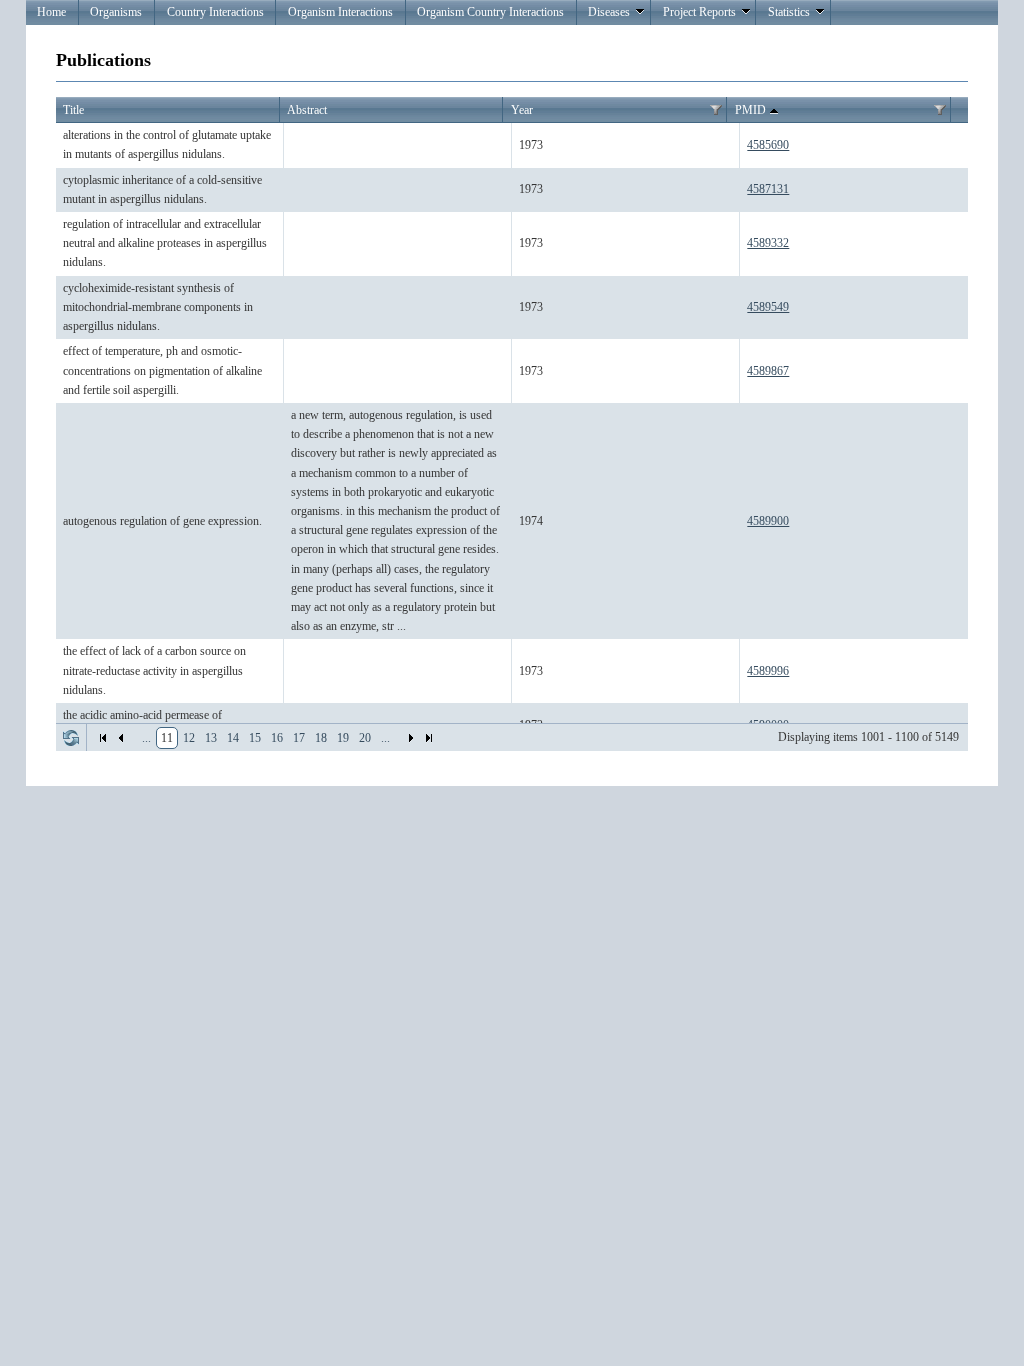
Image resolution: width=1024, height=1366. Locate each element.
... (146, 738)
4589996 (768, 671)
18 (321, 738)
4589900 (768, 521)
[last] (429, 738)
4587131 (768, 189)
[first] (103, 738)
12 (189, 738)
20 (365, 738)
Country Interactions (215, 12)
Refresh (71, 738)
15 (255, 738)
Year (522, 110)
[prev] (121, 738)
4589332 (768, 243)
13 (211, 738)
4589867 (768, 371)
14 (233, 738)
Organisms (116, 12)
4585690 (768, 145)
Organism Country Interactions (490, 12)
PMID (750, 110)
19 (343, 738)
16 (277, 738)
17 (299, 738)
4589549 (768, 307)
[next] (411, 738)
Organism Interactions (340, 12)
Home (51, 12)
